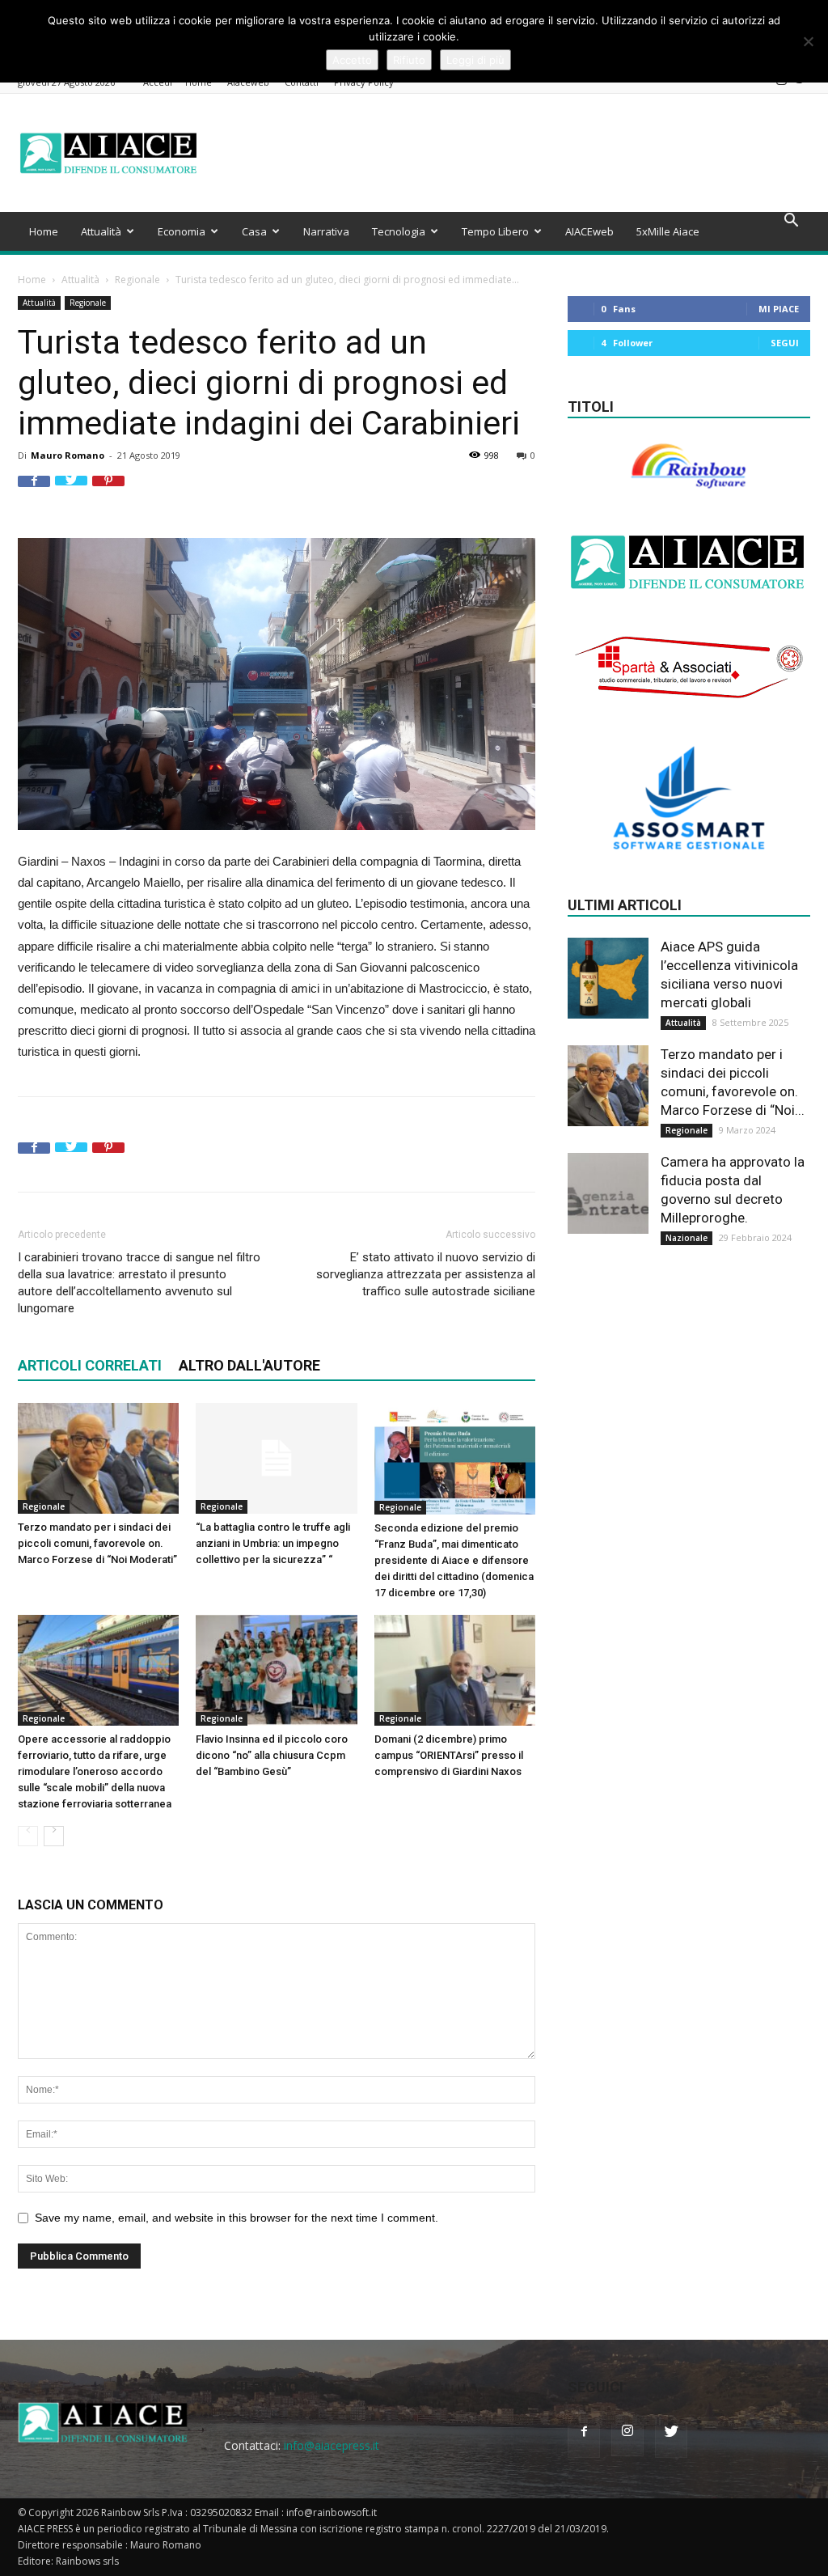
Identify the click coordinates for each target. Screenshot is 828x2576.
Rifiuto (409, 60)
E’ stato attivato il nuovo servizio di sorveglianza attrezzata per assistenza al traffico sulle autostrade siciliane (426, 1274)
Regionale (137, 280)
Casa (254, 231)
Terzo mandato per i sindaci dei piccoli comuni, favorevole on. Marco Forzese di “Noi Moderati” (97, 1543)
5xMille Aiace (668, 231)
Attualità (101, 231)
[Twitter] (801, 83)
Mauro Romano (68, 455)
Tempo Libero (495, 231)
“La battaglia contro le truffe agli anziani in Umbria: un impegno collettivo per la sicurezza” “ (273, 1543)
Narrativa (326, 231)
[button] (791, 222)
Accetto (352, 60)
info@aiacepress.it (332, 2445)
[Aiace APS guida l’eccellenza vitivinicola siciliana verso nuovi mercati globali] (608, 978)
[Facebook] (761, 83)
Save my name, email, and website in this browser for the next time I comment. (237, 2218)
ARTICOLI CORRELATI (90, 1365)
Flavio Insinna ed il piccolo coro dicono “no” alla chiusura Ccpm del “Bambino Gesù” (272, 1755)
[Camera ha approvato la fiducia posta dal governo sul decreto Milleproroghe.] (608, 1193)
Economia (182, 231)
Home (44, 231)
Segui (785, 343)
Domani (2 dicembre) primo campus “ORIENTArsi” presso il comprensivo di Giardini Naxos (449, 1755)
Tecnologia (399, 231)
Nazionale (686, 1238)
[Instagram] (781, 83)
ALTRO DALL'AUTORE (249, 1365)
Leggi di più (475, 60)
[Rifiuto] (808, 41)
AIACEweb (589, 231)
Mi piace (779, 309)
